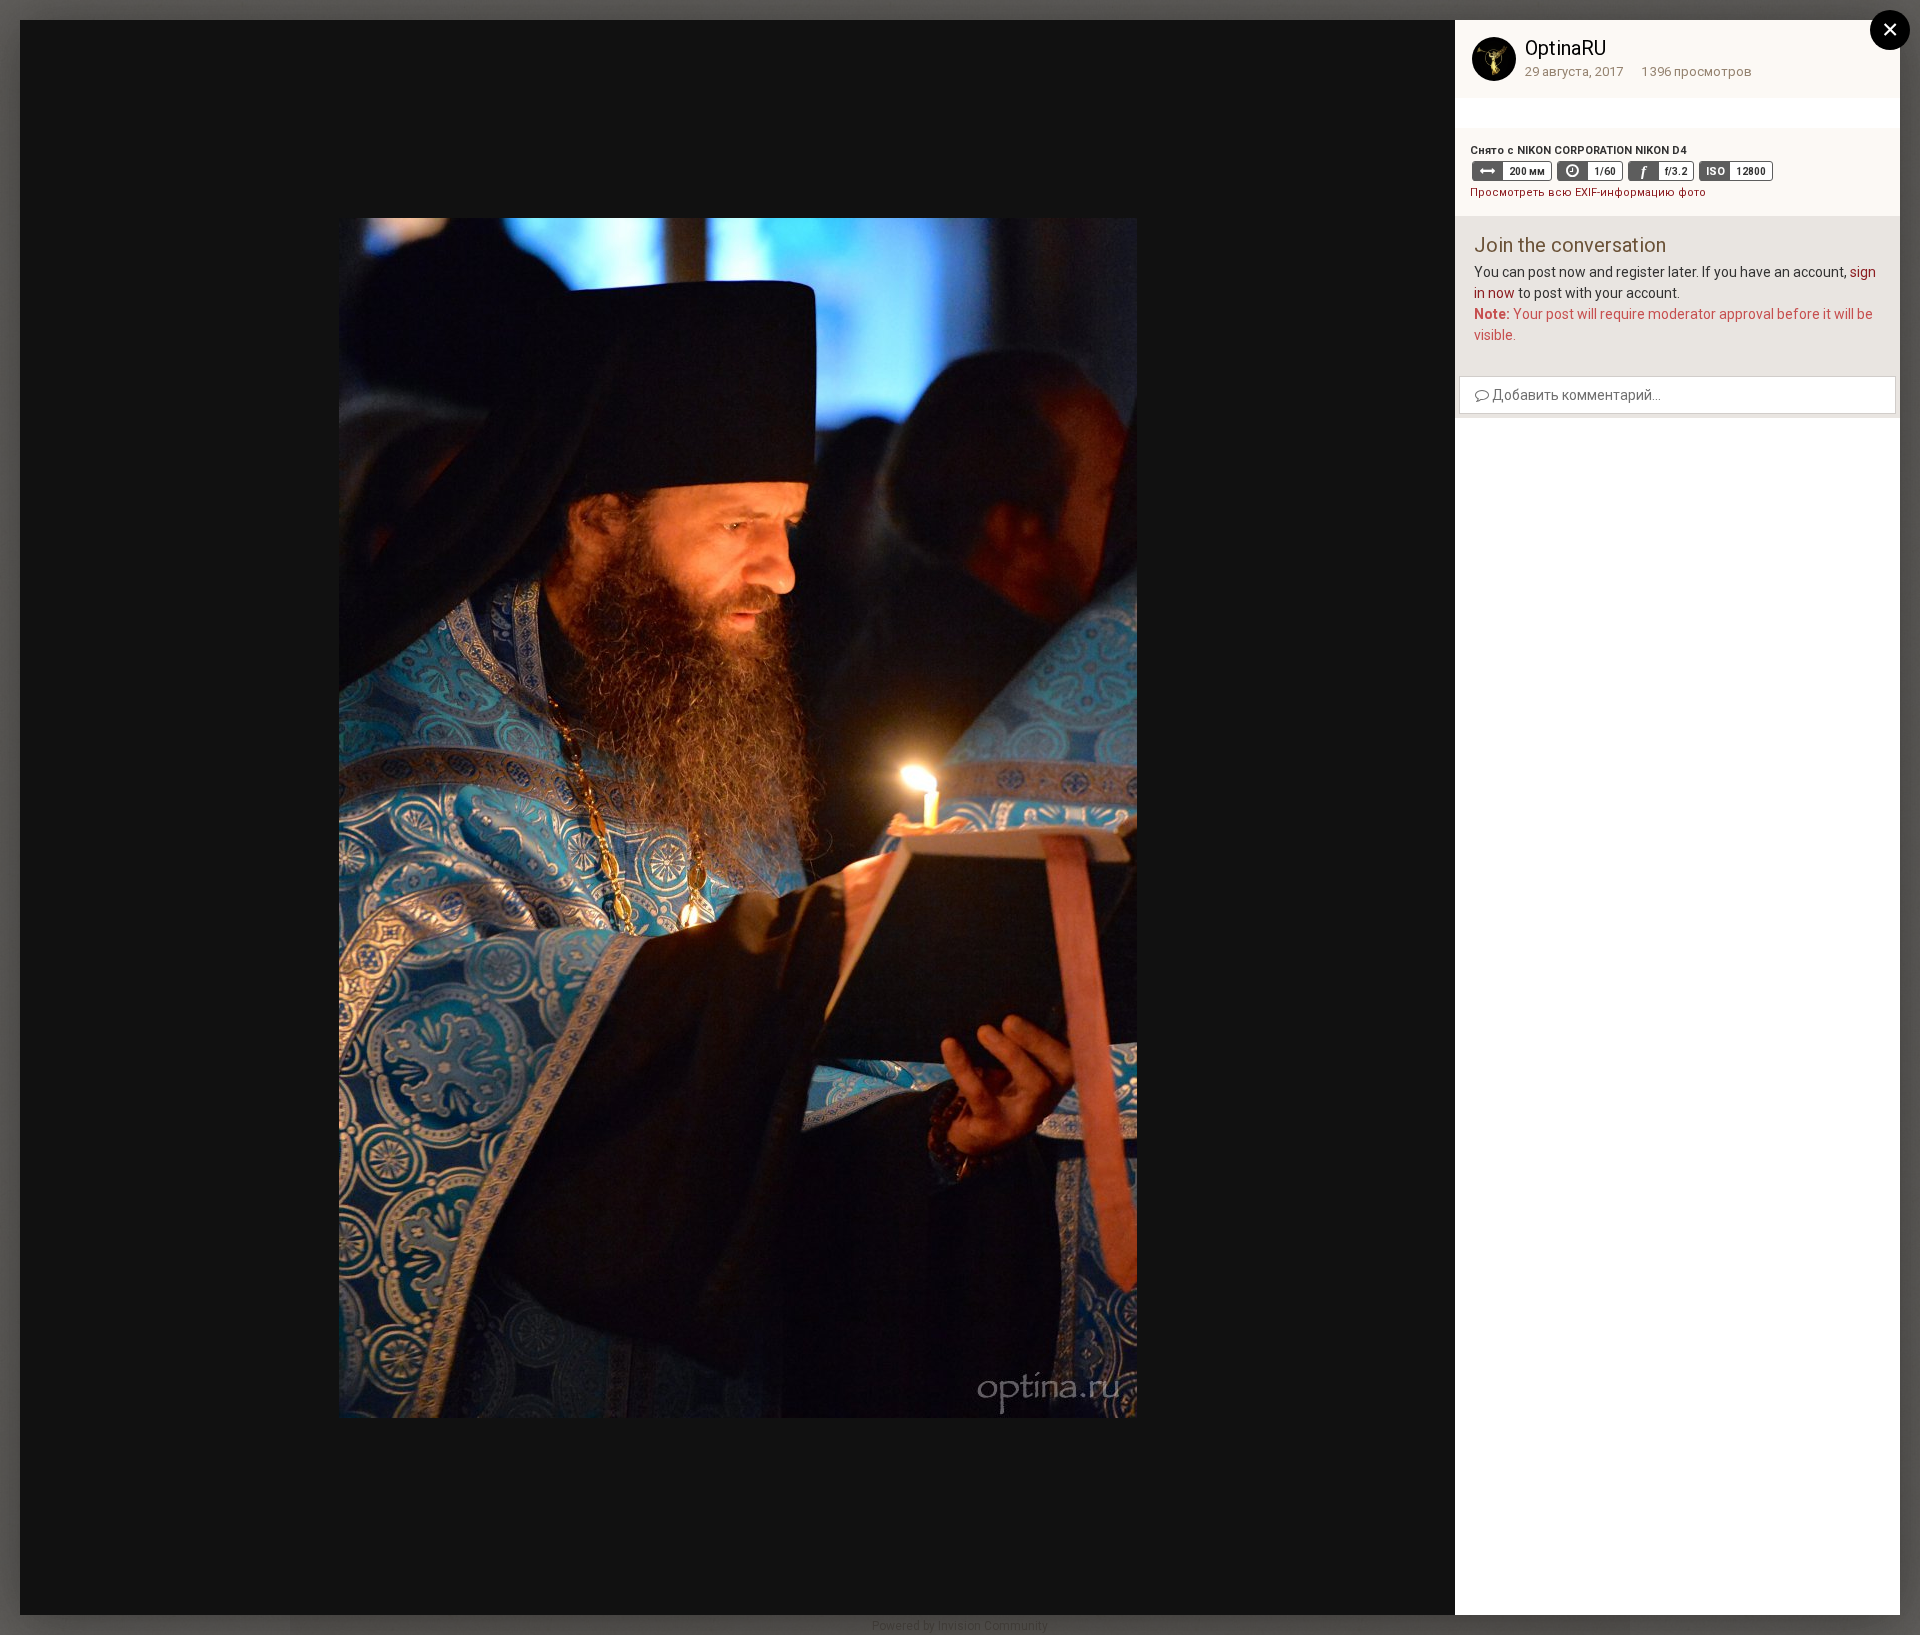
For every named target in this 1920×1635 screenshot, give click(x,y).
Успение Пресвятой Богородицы (210, 72)
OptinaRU (1565, 48)
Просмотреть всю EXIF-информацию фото (1588, 192)
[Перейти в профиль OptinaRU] (1494, 59)
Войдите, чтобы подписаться (1140, 53)
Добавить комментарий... (1575, 395)
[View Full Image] (1421, 55)
